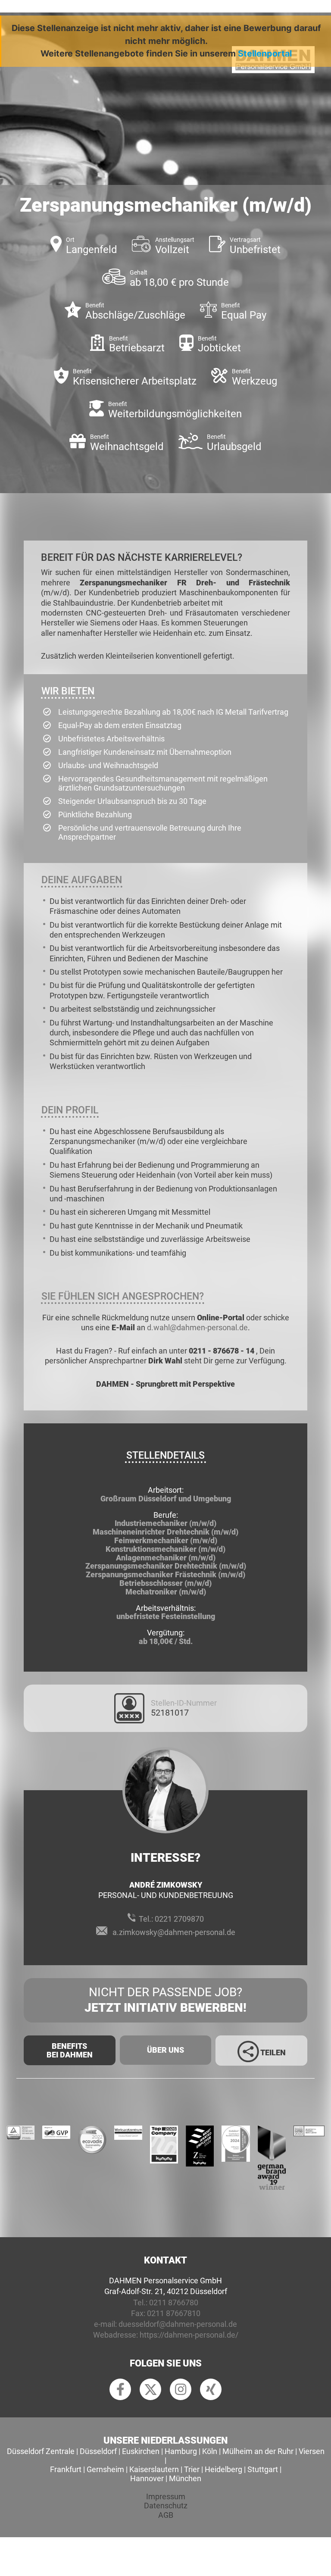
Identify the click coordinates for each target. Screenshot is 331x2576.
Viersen (312, 2451)
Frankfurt (66, 2469)
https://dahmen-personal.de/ (189, 2335)
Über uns (165, 2050)
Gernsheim (105, 2469)
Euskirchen (141, 2451)
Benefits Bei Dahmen (70, 2050)
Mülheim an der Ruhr (258, 2451)
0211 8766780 (174, 2302)
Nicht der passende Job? (165, 2000)
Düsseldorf (98, 2451)
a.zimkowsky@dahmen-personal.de (174, 1932)
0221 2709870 (179, 1919)
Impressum (166, 2496)
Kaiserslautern (154, 2469)
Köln (210, 2451)
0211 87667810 (174, 2313)
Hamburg (181, 2451)
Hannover (147, 2478)
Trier (192, 2469)
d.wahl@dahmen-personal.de (197, 1327)
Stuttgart (263, 2469)
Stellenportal (265, 53)
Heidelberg (223, 2469)
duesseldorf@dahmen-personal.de (178, 2324)
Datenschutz (166, 2506)
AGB (166, 2515)
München (185, 2478)
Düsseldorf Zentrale (41, 2451)
